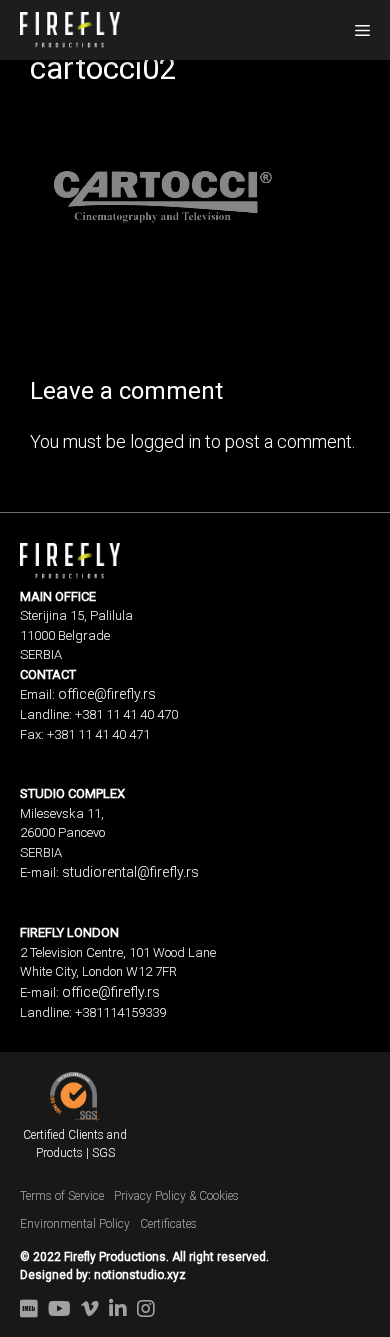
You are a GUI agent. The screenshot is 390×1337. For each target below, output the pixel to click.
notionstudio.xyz (140, 1275)
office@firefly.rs (107, 694)
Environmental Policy (75, 1224)
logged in (165, 441)
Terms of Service (62, 1196)
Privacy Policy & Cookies (176, 1196)
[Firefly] (70, 28)
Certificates (168, 1224)
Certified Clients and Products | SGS (75, 1144)
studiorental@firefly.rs (130, 872)
